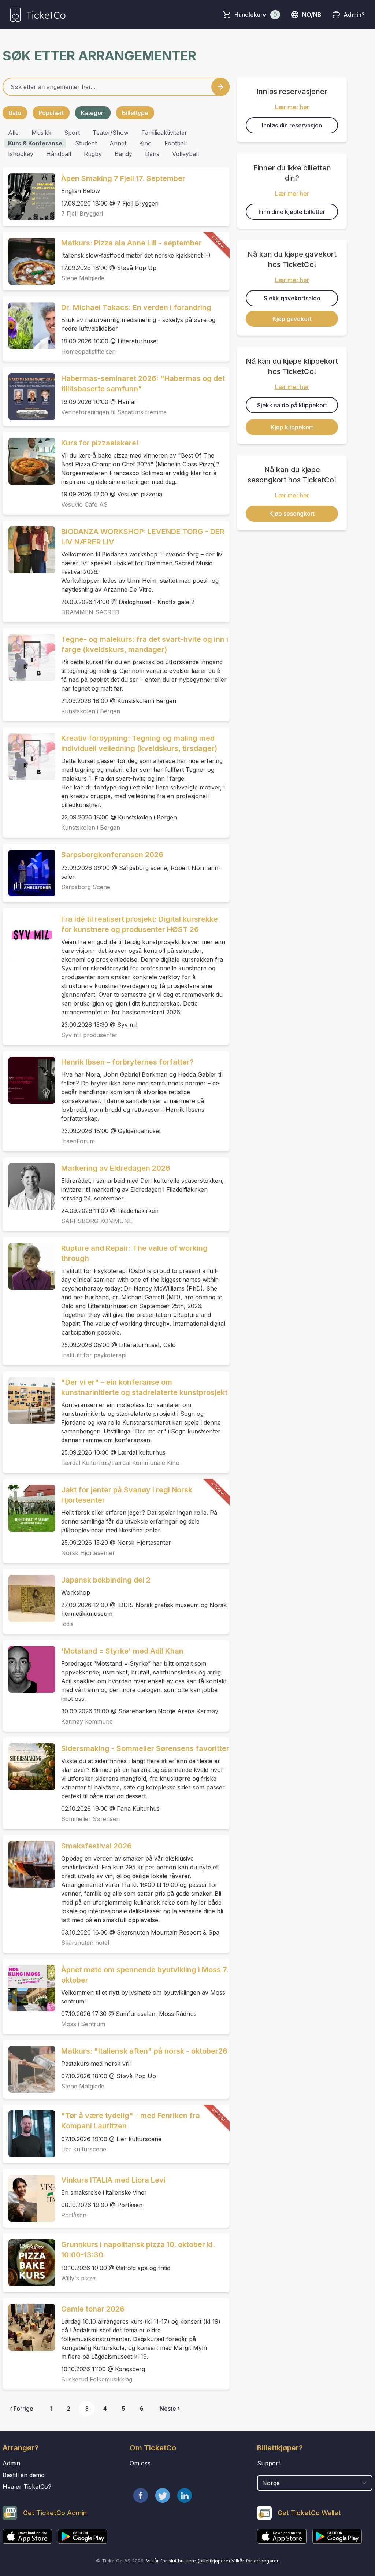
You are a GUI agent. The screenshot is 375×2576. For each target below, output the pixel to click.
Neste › (170, 2409)
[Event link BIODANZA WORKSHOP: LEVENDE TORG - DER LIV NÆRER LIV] (29, 550)
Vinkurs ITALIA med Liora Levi (113, 2180)
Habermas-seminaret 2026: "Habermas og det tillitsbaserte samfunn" (143, 384)
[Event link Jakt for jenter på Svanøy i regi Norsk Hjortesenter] (29, 1508)
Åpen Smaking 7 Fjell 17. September (123, 178)
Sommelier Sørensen (90, 1819)
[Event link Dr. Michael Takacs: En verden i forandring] (29, 326)
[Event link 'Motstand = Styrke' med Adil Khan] (29, 1669)
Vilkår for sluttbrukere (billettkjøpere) (188, 2561)
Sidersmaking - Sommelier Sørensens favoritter (145, 1748)
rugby (93, 154)
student (86, 143)
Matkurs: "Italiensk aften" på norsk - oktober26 (144, 2051)
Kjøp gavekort (292, 319)
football (176, 143)
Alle (13, 133)
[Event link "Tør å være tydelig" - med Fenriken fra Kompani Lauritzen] (29, 2134)
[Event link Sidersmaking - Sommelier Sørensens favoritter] (29, 1767)
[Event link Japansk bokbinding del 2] (29, 1598)
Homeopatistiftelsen (88, 351)
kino (145, 143)
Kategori (93, 113)
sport (72, 133)
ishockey (21, 154)
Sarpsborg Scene (86, 887)
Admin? (354, 15)
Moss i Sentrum (83, 2024)
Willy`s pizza (78, 2278)
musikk (41, 133)
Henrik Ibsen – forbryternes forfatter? (127, 1062)
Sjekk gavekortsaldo (292, 298)
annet (118, 143)
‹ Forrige (22, 2409)
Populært (51, 113)
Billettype (135, 113)
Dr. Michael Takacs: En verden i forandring (136, 307)
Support (269, 2463)
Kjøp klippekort (292, 427)
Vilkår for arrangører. (255, 2561)
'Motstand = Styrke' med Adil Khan (122, 1651)
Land (265, 2471)
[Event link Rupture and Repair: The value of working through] (29, 1266)
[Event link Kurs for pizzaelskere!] (29, 461)
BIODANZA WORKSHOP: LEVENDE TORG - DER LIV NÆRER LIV (143, 537)
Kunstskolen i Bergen (91, 711)
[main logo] (38, 15)
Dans (152, 154)
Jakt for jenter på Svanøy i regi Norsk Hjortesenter (127, 1495)
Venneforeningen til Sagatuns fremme (114, 412)
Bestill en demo (24, 2475)
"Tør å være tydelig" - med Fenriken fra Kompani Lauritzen (131, 2121)
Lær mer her (292, 107)
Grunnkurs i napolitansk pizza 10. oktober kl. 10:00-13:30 (138, 2250)
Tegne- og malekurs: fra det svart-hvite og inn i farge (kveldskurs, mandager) (145, 644)
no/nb (312, 15)
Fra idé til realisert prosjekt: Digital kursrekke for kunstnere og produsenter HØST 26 (140, 924)
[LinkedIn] (185, 2495)
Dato (15, 113)
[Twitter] (163, 2495)
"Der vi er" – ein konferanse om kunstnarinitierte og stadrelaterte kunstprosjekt (144, 1387)
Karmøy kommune (87, 1721)
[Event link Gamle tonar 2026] (29, 2327)
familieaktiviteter (164, 133)
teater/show (111, 133)
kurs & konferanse (35, 143)
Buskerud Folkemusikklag (97, 2379)
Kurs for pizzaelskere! (100, 443)
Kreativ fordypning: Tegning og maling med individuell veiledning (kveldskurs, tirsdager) (139, 743)
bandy (123, 154)
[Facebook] (141, 2495)
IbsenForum (78, 1141)
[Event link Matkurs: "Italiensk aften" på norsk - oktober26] (29, 2069)
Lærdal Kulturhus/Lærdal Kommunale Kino (120, 1463)
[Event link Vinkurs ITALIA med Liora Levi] (29, 2198)
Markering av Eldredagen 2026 (116, 1168)
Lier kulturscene (84, 2149)
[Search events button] (220, 87)
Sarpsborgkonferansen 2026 (112, 855)
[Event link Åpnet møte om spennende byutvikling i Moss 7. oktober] (29, 1988)
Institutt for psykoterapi (94, 1355)
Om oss (140, 2463)
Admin (11, 2463)
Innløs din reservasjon (292, 125)
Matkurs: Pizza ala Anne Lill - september (131, 243)
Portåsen (74, 2215)
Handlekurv (256, 15)
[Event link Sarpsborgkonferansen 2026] (29, 873)
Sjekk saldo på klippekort (292, 405)
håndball (59, 154)
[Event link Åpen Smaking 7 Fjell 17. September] (29, 197)
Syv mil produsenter (89, 1035)
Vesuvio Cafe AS (84, 504)
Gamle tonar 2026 (93, 2309)
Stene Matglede (83, 278)
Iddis (67, 1624)
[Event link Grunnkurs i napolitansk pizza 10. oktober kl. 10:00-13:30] (29, 2263)
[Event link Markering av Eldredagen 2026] (29, 1187)
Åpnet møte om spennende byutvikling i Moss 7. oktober (145, 1975)
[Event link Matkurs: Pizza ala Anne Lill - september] (29, 261)
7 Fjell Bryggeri (82, 214)
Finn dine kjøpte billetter (292, 212)
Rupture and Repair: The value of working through (134, 1253)
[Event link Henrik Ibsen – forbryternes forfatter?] (29, 1080)
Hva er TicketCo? (27, 2487)
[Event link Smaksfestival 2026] (29, 1864)
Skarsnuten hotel (85, 1943)
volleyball (185, 154)
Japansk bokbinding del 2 (106, 1580)
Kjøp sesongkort (292, 514)
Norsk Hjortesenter (88, 1553)
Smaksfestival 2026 (96, 1846)
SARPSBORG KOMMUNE (97, 1221)
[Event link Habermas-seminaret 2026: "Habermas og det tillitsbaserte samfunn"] (29, 397)
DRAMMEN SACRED (90, 612)
